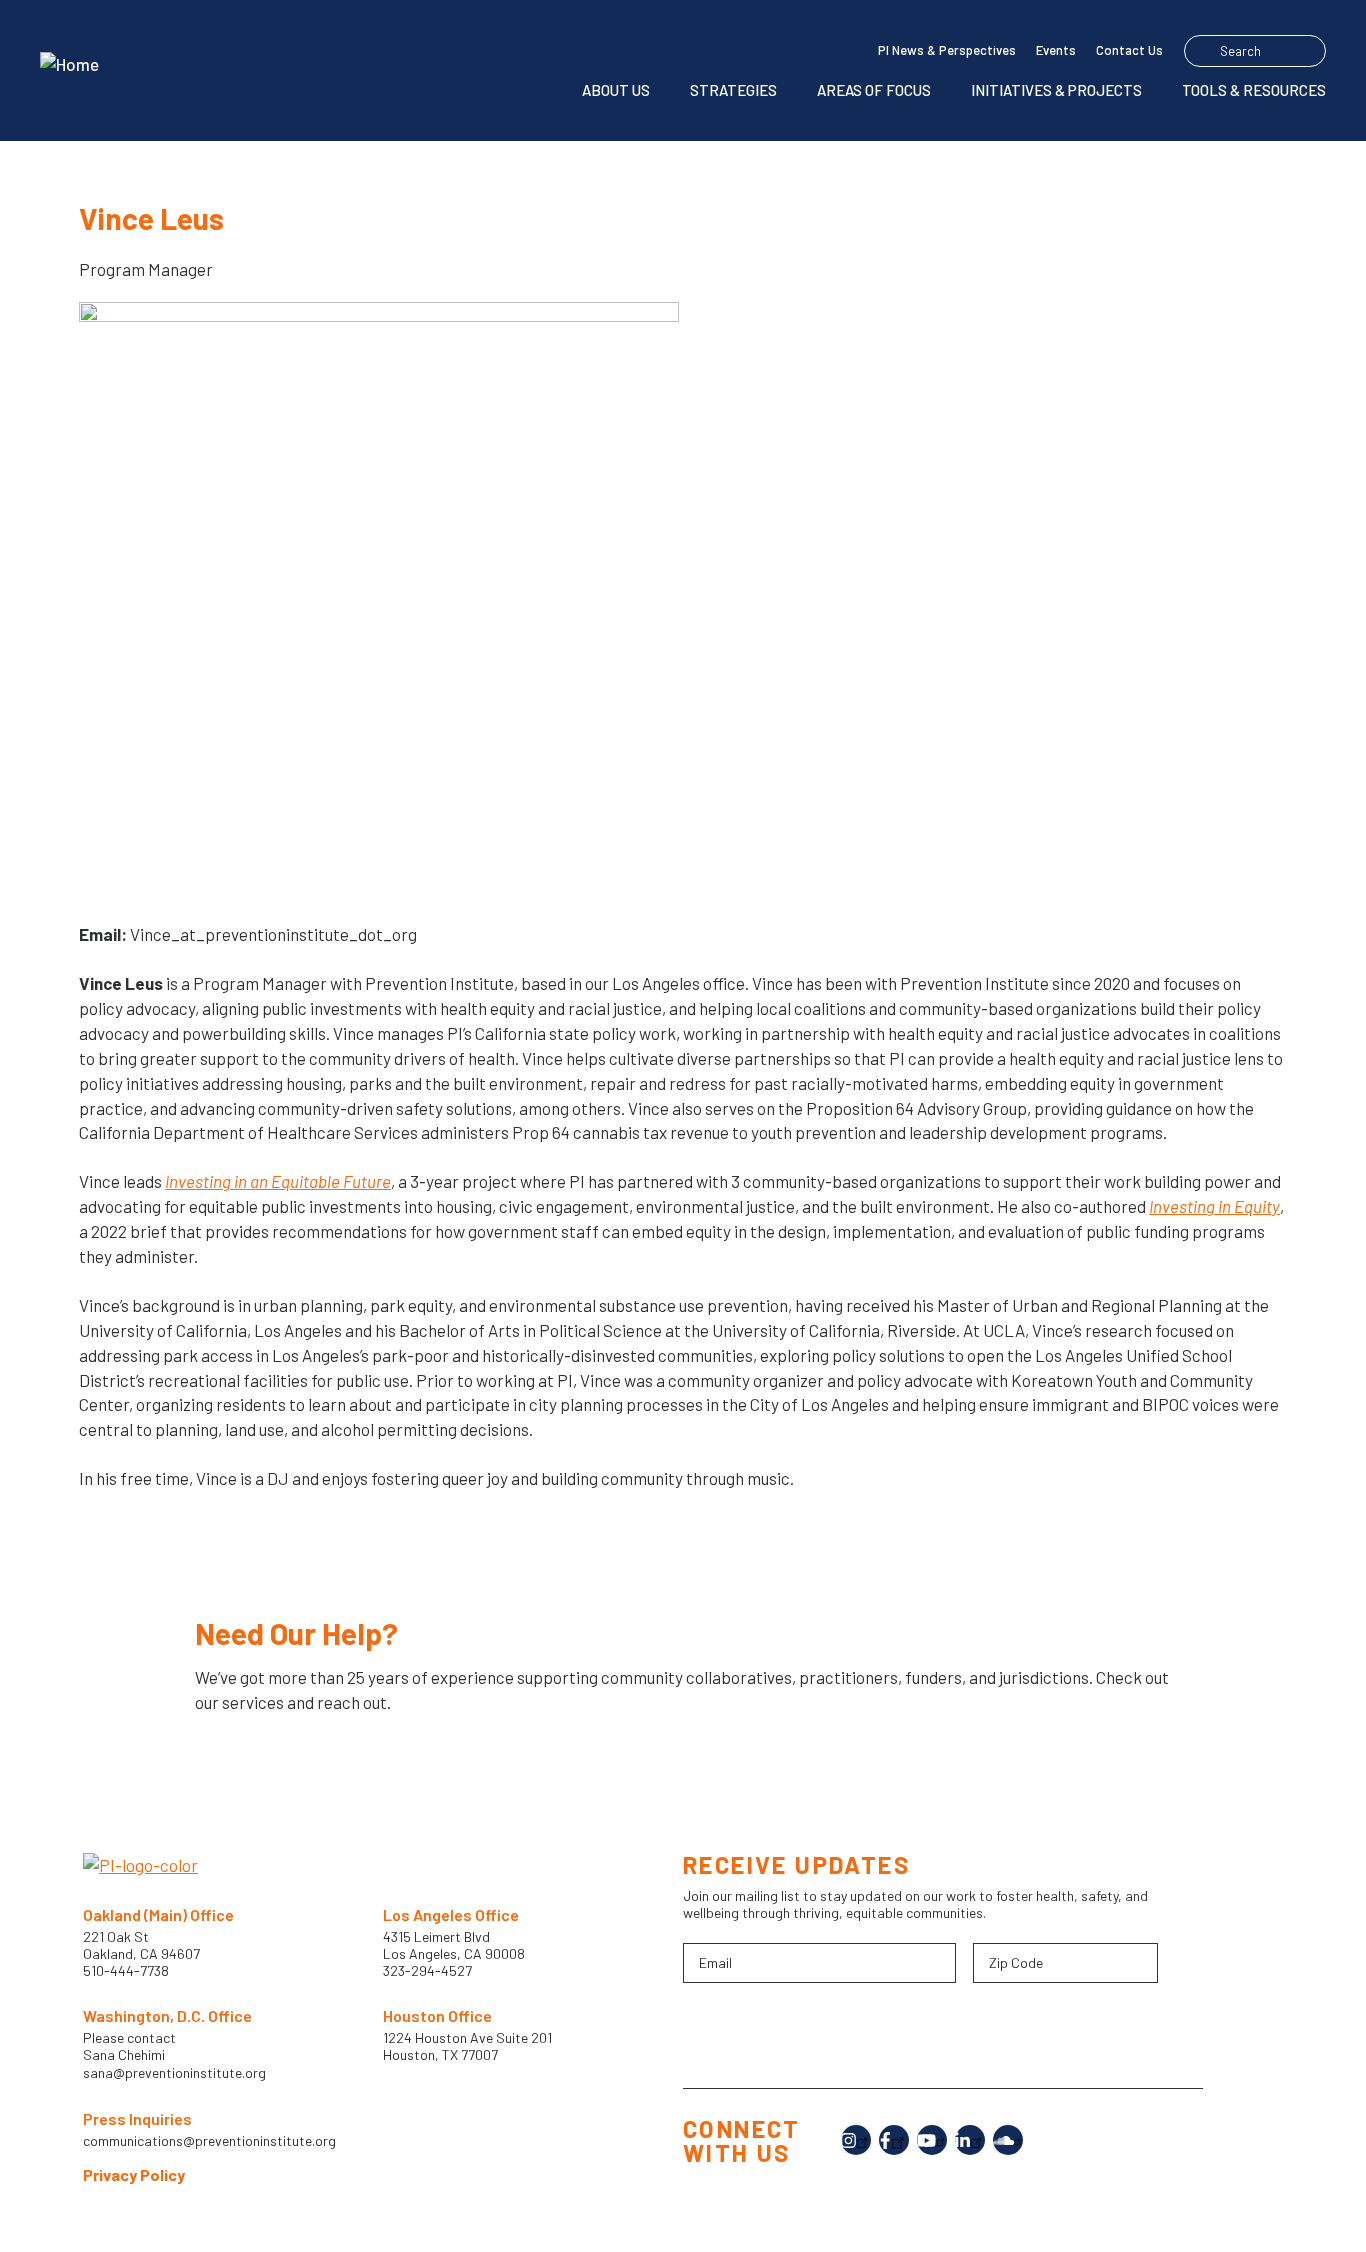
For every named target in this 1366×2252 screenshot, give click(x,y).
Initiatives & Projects (1056, 90)
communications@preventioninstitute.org (209, 2141)
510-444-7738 (127, 1970)
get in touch (268, 1765)
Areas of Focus (874, 90)
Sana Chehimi (124, 2055)
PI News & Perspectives (947, 50)
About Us (616, 90)
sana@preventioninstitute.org (174, 2073)
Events (1056, 50)
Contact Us (1129, 50)
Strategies (733, 90)
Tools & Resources (1254, 90)
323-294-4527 (427, 1970)
